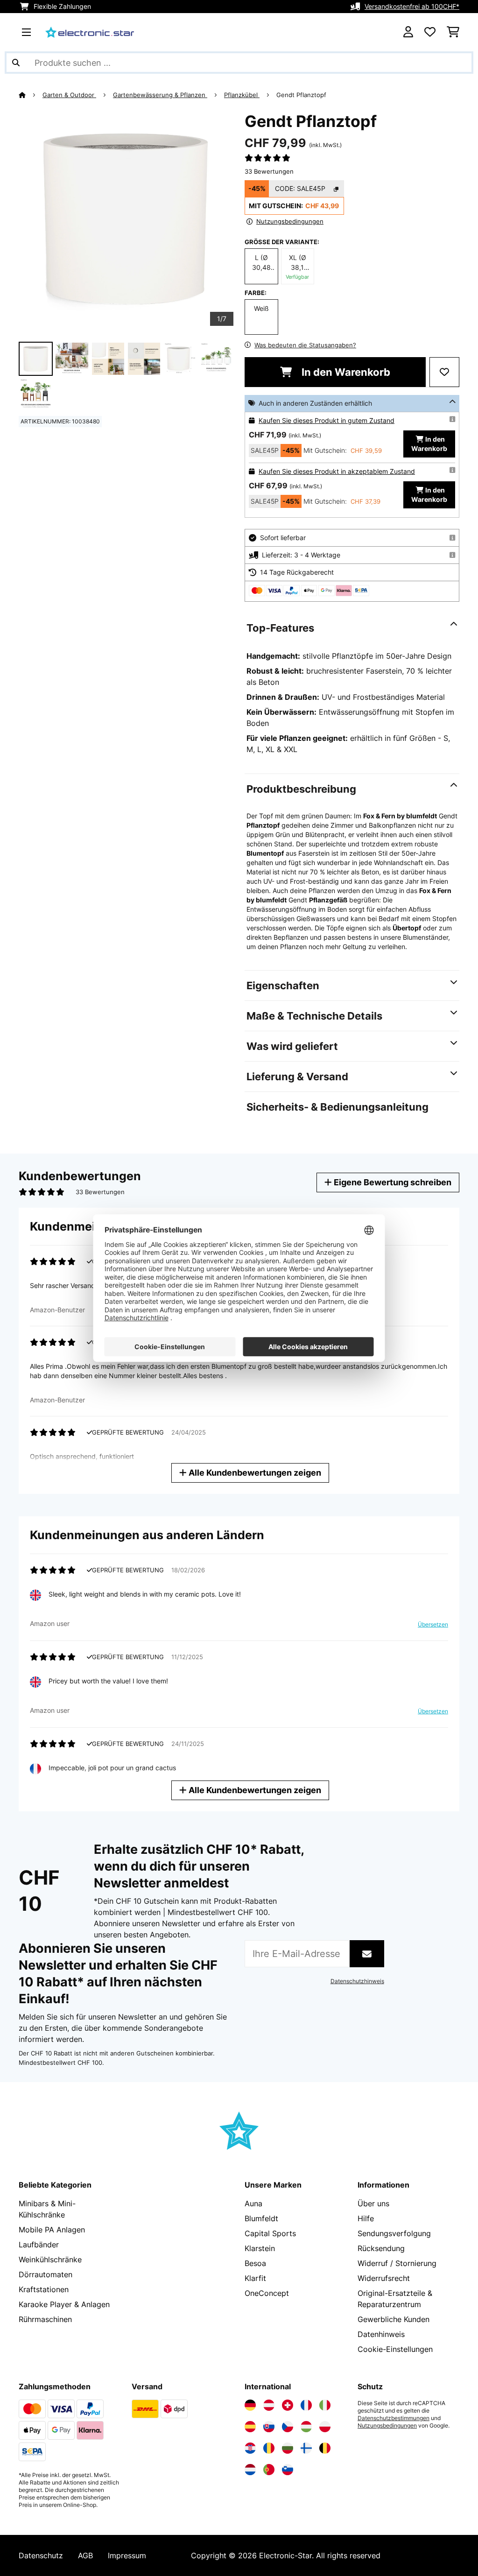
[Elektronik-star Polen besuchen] (325, 2427)
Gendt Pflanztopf (301, 95)
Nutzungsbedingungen (387, 2426)
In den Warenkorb (345, 372)
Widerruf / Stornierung (397, 2263)
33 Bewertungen (269, 171)
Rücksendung (381, 2248)
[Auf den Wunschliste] (444, 372)
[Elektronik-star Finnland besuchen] (306, 2448)
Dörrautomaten (46, 2274)
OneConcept (267, 2293)
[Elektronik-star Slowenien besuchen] (288, 2470)
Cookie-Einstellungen (395, 2349)
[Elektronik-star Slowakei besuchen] (269, 2427)
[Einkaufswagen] (453, 32)
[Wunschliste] (430, 32)
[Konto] (408, 32)
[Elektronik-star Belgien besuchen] (325, 2448)
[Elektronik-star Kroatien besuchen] (250, 2448)
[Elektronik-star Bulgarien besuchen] (288, 2448)
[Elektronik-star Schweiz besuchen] (288, 2405)
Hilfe (366, 2218)
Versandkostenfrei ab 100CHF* (412, 6)
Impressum (127, 2555)
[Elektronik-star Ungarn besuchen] (306, 2427)
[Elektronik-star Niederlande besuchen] (250, 2470)
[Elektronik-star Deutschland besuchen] (250, 2405)
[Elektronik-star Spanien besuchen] (250, 2427)
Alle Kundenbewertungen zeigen (254, 1473)
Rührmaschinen (45, 2319)
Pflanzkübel (242, 95)
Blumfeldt (261, 2218)
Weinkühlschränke (50, 2259)
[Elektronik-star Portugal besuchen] (269, 2470)
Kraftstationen (44, 2289)
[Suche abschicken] (16, 63)
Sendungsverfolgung (394, 2233)
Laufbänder (39, 2245)
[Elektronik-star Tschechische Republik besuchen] (288, 2427)
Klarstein (260, 2248)
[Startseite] (31, 95)
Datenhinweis (381, 2334)
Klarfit (255, 2278)
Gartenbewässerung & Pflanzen (160, 95)
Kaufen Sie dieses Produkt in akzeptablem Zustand (337, 471)
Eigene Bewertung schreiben (392, 1182)
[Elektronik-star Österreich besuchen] (269, 2405)
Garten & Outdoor (69, 95)
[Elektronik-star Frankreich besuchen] (306, 2405)
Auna (253, 2203)
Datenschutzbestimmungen (394, 2418)
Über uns (373, 2203)
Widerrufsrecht (384, 2278)
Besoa (255, 2263)
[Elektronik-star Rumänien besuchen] (269, 2448)
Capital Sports (270, 2233)
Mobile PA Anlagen (52, 2230)
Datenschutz (41, 2555)
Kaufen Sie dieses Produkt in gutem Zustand (327, 420)
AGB (85, 2555)
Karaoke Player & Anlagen (64, 2304)
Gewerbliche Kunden (394, 2319)
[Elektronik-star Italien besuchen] (325, 2405)
